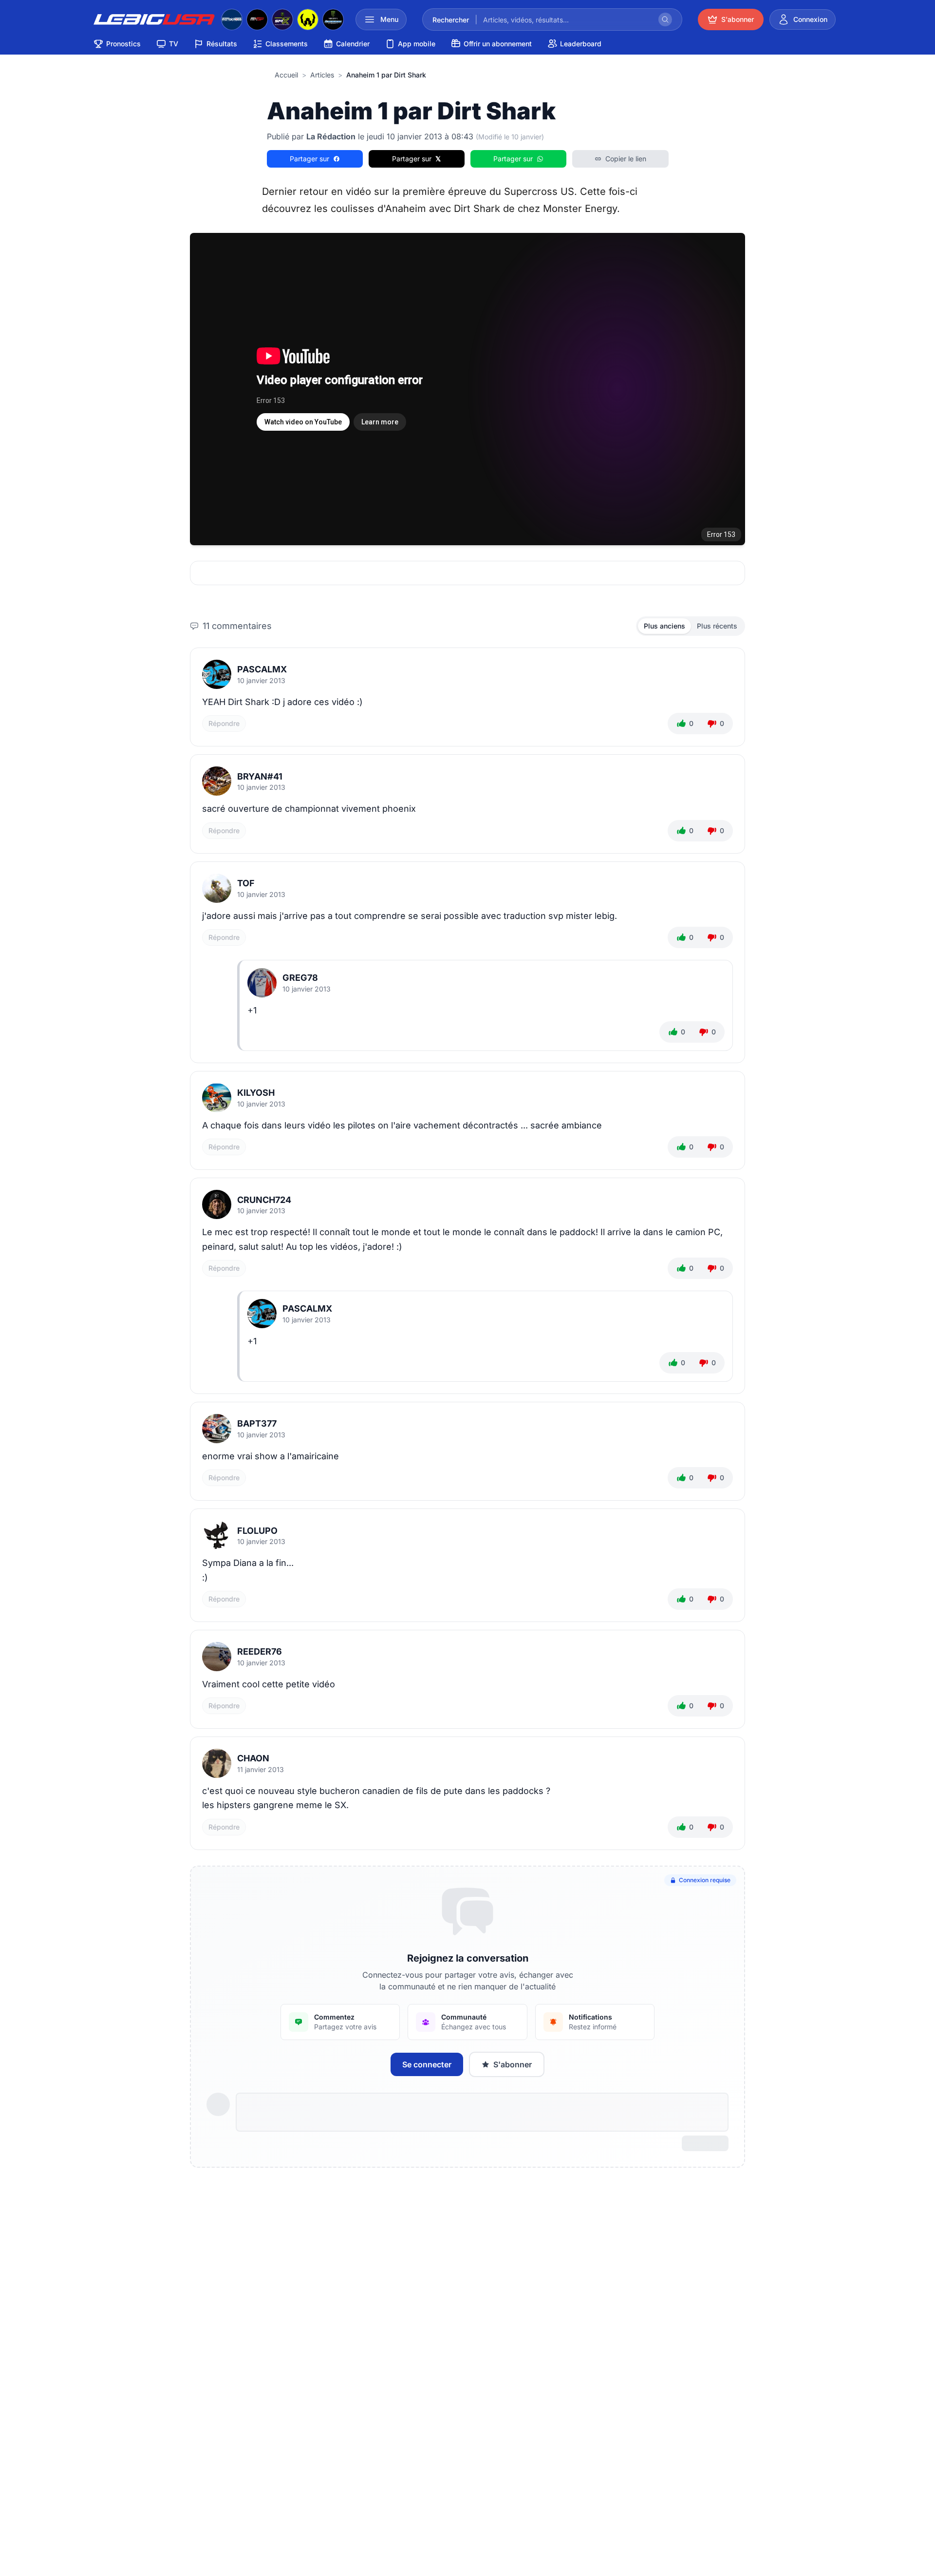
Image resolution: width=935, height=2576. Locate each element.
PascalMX (262, 669)
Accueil (286, 75)
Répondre (224, 723)
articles (322, 75)
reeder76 (260, 1651)
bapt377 (257, 1423)
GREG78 (300, 978)
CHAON (253, 1758)
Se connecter (427, 2064)
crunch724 (264, 1200)
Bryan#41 (260, 776)
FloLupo (257, 1531)
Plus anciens (664, 626)
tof (246, 883)
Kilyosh (256, 1093)
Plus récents (717, 626)
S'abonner (513, 2064)
